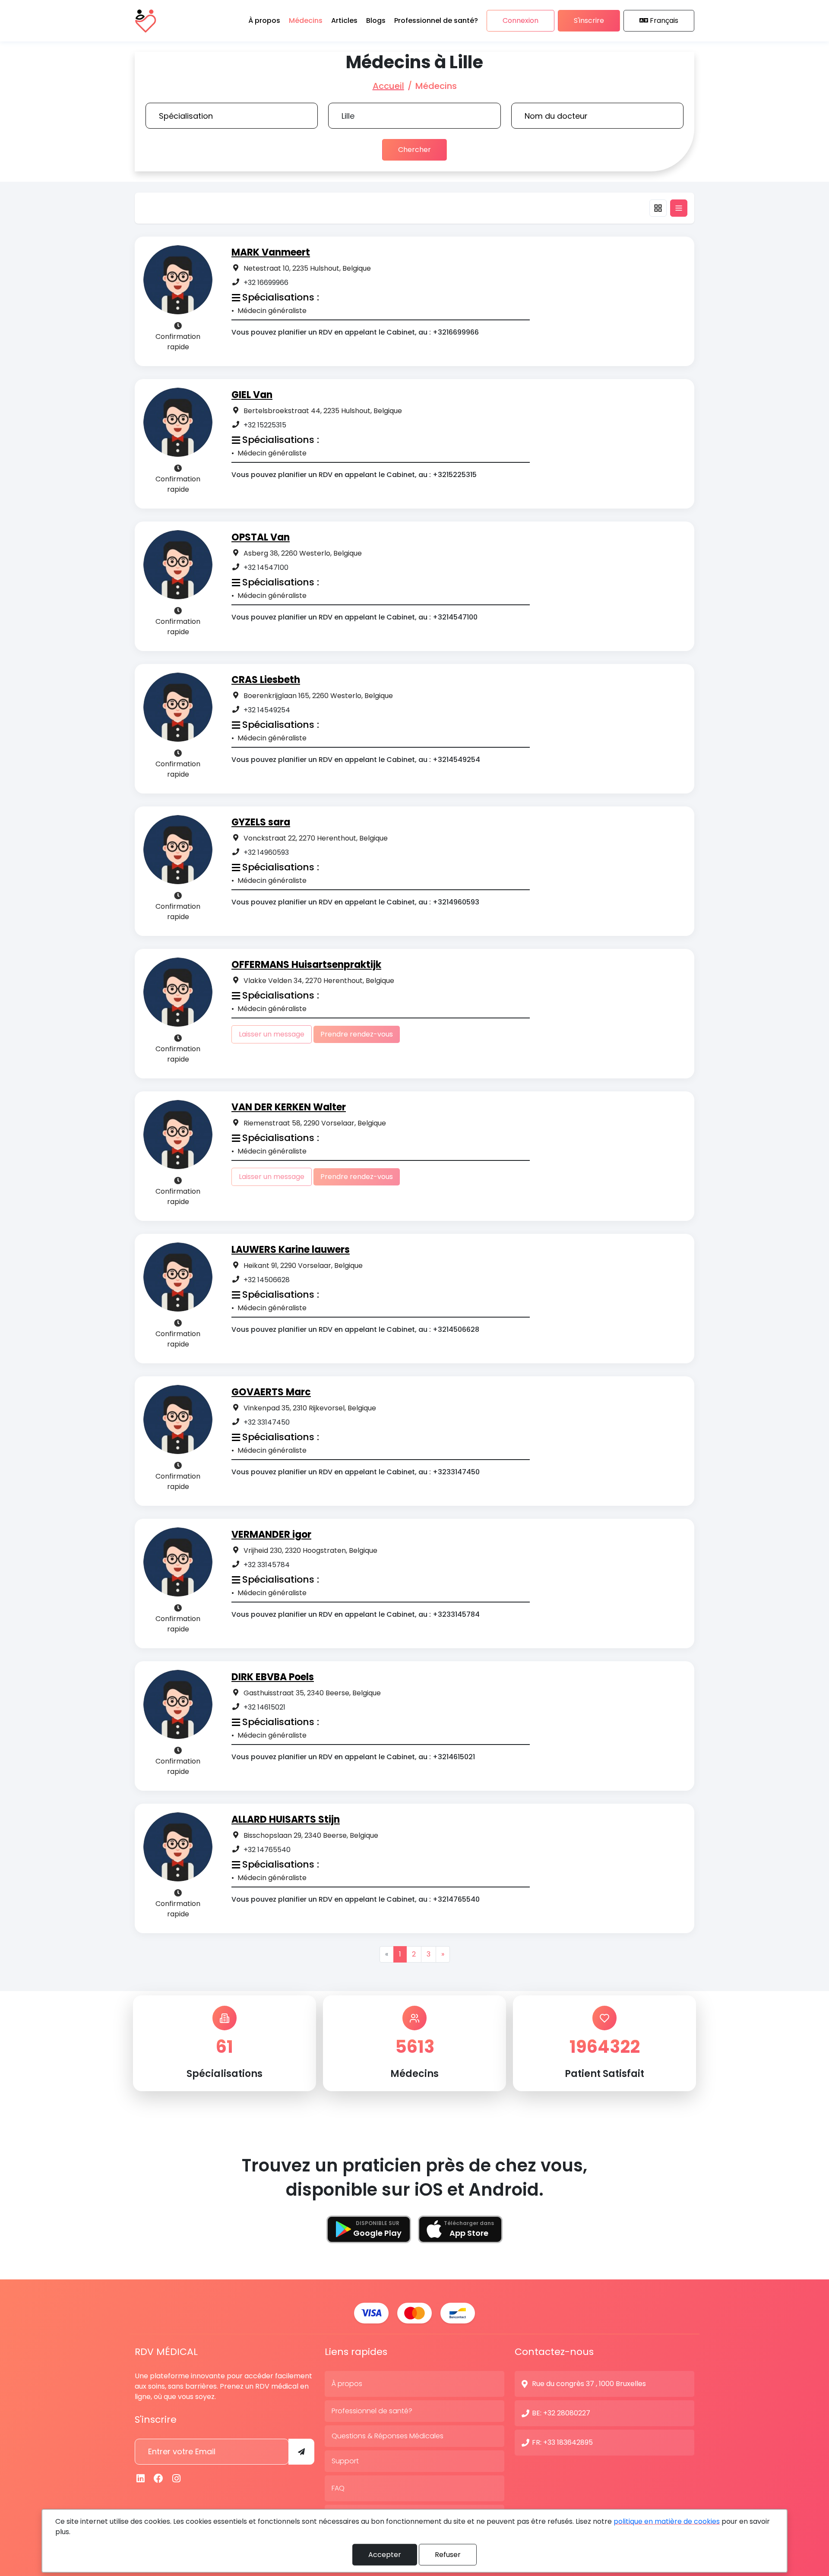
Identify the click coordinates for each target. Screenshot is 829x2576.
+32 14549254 (267, 710)
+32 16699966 (266, 283)
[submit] (301, 2452)
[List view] (679, 208)
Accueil (388, 86)
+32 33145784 (267, 1565)
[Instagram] (177, 2479)
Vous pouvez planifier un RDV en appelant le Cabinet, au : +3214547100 (354, 617)
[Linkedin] (141, 2479)
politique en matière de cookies (667, 2521)
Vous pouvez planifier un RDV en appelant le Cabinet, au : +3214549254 (356, 760)
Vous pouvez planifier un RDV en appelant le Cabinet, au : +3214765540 (356, 1899)
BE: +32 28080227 (561, 2413)
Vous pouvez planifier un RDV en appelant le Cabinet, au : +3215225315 (354, 475)
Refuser (448, 2555)
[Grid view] (658, 208)
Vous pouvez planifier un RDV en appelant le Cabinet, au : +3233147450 (356, 1472)
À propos (347, 2384)
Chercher (414, 150)
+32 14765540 (267, 1850)
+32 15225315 (265, 425)
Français (664, 21)
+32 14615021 (264, 1707)
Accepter (385, 2555)
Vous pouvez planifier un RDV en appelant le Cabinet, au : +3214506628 (355, 1329)
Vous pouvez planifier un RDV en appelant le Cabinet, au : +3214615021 (353, 1757)
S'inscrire (589, 21)
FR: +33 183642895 (562, 2442)
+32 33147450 (267, 1422)
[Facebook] (159, 2479)
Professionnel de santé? (372, 2411)
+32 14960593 (266, 852)
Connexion (520, 21)
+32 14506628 (267, 1280)
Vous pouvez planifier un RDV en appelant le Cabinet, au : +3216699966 (355, 332)
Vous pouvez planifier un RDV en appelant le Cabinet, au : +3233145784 (356, 1614)
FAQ (338, 2488)
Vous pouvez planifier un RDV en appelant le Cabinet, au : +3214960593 (355, 902)
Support (345, 2461)
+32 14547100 (266, 567)
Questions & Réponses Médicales (388, 2436)
